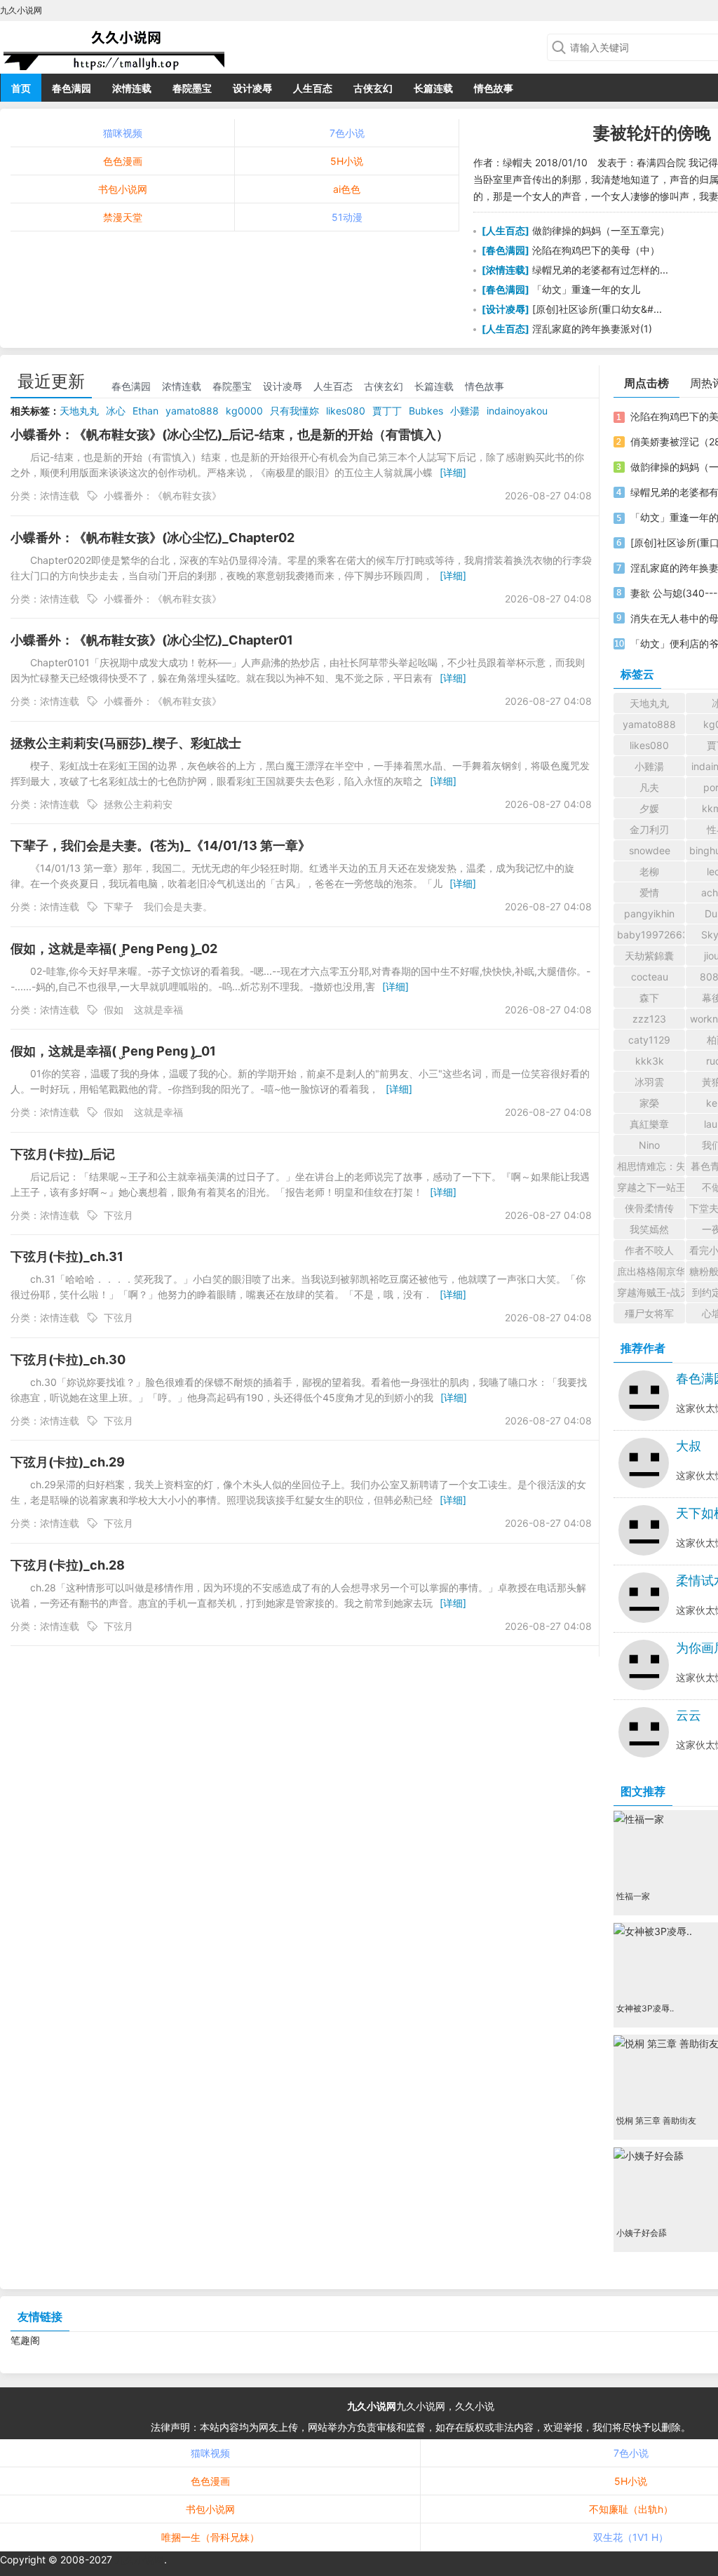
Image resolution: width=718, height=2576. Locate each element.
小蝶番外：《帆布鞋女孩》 (163, 495)
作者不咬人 (649, 1250)
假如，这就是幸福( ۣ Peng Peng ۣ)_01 (113, 1051)
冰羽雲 (649, 1082)
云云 (689, 1715)
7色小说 (347, 133)
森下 (649, 998)
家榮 (649, 1103)
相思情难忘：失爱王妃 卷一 (651, 1166)
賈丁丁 (387, 411)
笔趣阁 (25, 2340)
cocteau (650, 977)
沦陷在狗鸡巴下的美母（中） (596, 250)
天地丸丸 (79, 411)
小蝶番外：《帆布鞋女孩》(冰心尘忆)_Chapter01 (152, 640)
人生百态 (313, 88)
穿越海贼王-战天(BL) (651, 1292)
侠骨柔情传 (649, 1208)
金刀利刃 (649, 829)
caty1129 (649, 1040)
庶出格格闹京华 (651, 1271)
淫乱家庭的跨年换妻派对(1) (592, 329)
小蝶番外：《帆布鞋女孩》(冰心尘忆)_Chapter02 (153, 538)
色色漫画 (123, 161)
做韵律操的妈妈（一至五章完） (601, 230)
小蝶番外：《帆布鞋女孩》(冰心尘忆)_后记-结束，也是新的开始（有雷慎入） (230, 434)
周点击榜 (646, 383)
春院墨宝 (192, 88)
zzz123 (649, 1019)
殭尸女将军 (649, 1313)
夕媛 (649, 808)
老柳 (649, 871)
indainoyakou (517, 411)
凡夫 (649, 787)
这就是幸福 (158, 1010)
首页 (21, 88)
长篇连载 (433, 88)
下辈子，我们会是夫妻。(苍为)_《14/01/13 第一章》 (161, 845)
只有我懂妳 (294, 411)
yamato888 (192, 411)
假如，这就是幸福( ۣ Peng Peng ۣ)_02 (114, 949)
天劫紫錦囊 (649, 956)
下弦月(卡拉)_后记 (63, 1154)
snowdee (650, 850)
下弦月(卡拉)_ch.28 (68, 1565)
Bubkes (426, 411)
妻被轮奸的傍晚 (652, 133)
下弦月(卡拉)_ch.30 (68, 1360)
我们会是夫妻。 (178, 906)
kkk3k (650, 1061)
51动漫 (347, 217)
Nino (649, 1145)
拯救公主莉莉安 (138, 804)
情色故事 (494, 88)
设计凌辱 (252, 88)
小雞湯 (465, 411)
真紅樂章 (649, 1124)
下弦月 (118, 1215)
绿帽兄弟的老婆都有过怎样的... (600, 270)
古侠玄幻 (373, 88)
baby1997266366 (651, 935)
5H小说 (347, 161)
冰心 (116, 411)
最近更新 (51, 381)
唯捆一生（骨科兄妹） (210, 2537)
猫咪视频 (123, 133)
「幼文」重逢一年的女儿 (586, 289)
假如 (114, 1010)
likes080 (346, 411)
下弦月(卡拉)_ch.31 (67, 1256)
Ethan (145, 411)
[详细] (453, 472)
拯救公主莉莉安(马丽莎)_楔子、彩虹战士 (126, 743)
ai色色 (347, 189)
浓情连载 (132, 88)
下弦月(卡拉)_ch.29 (68, 1462)
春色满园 (72, 88)
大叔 (689, 1446)
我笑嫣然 (649, 1229)
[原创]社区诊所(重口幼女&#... (597, 309)
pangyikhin (649, 913)
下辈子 (118, 906)
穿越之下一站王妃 (651, 1187)
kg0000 (244, 411)
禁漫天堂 (123, 217)
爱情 (649, 892)
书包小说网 (123, 189)
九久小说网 (372, 2406)
